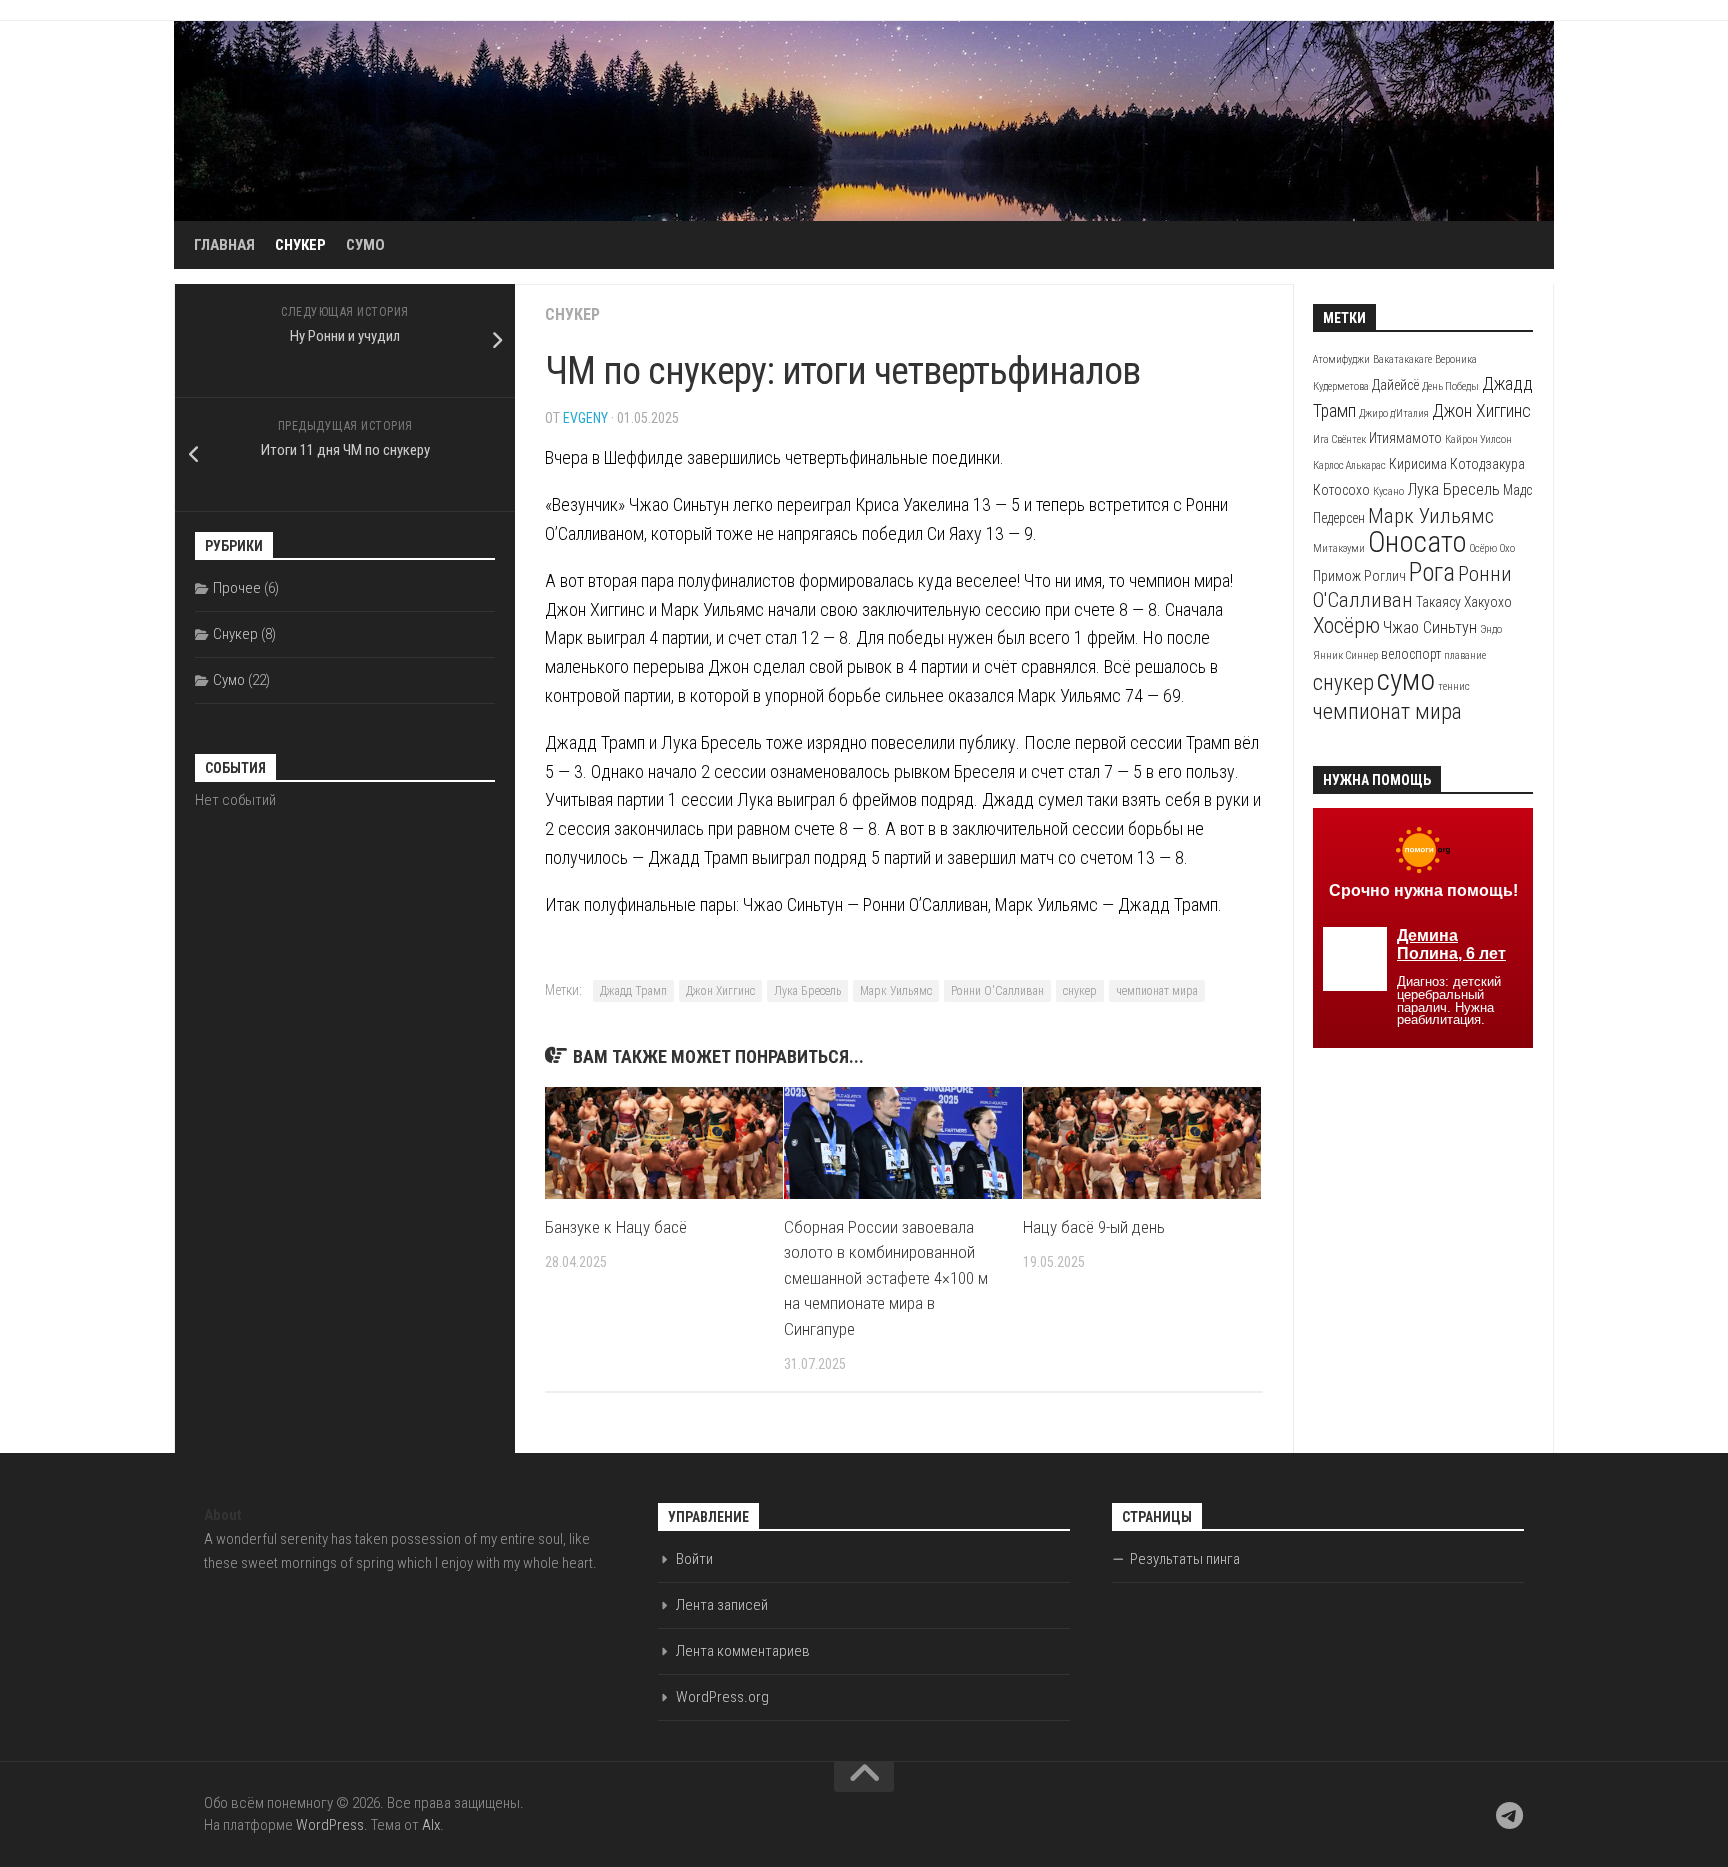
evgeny (585, 418)
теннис (1454, 686)
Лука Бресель (807, 991)
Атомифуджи (1341, 359)
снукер (1080, 991)
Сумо (365, 245)
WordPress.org (722, 1697)
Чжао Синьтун (1430, 627)
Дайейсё (1395, 385)
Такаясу (1438, 602)
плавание (1465, 655)
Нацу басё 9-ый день (1094, 1227)
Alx (431, 1825)
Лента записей (722, 1605)
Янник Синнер (1345, 655)
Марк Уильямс (896, 991)
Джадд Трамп (633, 991)
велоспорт (1411, 654)
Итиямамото (1405, 438)
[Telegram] (1510, 1816)
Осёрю (1483, 548)
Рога (1432, 572)
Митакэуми (1339, 548)
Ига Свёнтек (1339, 439)
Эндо (1491, 629)
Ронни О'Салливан (997, 991)
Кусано (1388, 491)
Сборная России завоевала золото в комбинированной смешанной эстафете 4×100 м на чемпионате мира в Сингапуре (886, 1278)
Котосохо (1341, 490)
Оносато (1417, 542)
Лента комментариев (743, 1651)
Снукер (300, 245)
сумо (1406, 680)
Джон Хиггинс (720, 991)
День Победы (1450, 386)
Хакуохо (1488, 602)
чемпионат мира (1157, 991)
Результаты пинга (1185, 1559)
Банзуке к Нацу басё (616, 1227)
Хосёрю (1346, 625)
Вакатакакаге (1402, 359)
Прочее (237, 588)
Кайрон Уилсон (1478, 439)
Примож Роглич (1359, 576)
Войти (694, 1559)
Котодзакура (1487, 464)
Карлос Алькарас (1349, 465)
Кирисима (1418, 464)
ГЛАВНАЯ (224, 245)
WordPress (330, 1825)
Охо (1507, 548)
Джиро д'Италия (1394, 413)
